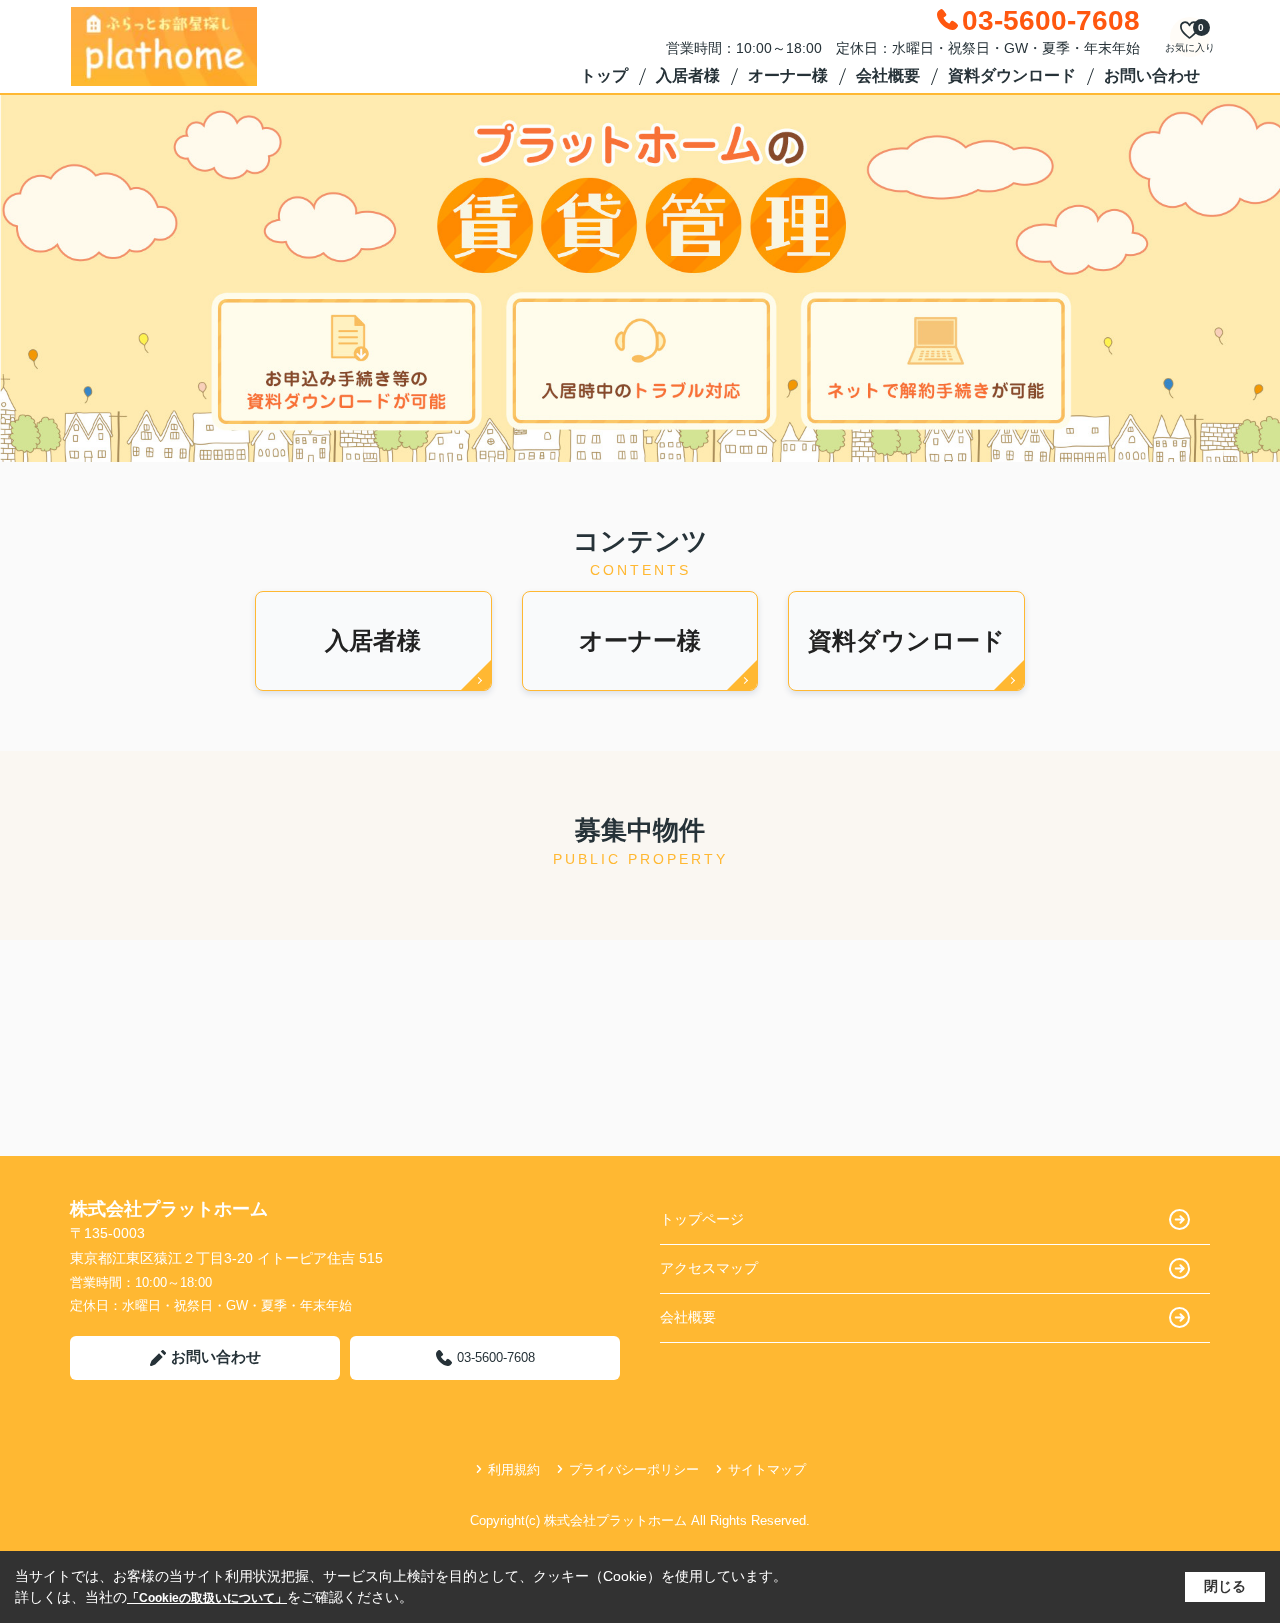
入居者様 (688, 75)
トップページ (702, 1219)
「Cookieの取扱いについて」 (207, 1598)
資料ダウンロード (1012, 75)
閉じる (1225, 1586)
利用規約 (514, 1469)
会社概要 (888, 75)
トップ (604, 75)
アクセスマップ (709, 1268)
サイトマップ (767, 1469)
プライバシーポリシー (634, 1469)
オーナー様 (788, 75)
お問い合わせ (1152, 75)
